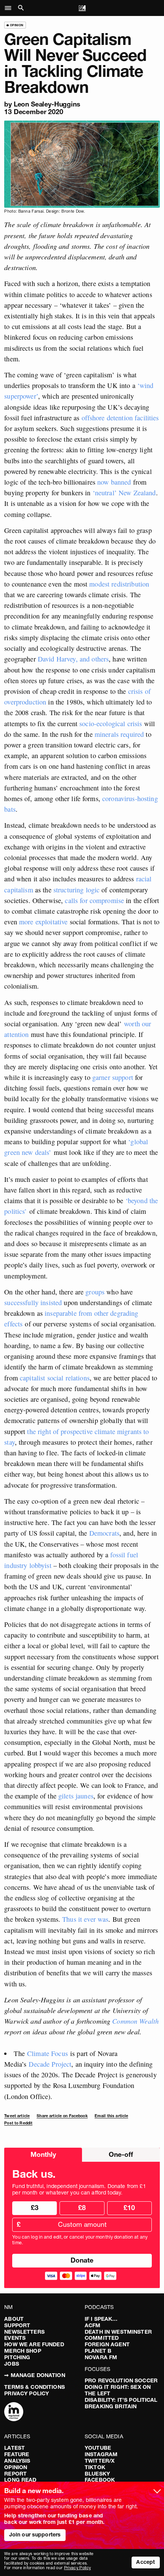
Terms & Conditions (35, 2387)
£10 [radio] (129, 2208)
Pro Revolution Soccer (121, 2380)
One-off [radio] (121, 2154)
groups (95, 1292)
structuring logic (76, 890)
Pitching (17, 2357)
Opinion (16, 2467)
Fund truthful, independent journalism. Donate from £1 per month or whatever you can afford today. (79, 2190)
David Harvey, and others (73, 659)
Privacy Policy (27, 2393)
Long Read (20, 2480)
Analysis (17, 2461)
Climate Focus (47, 2053)
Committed (102, 2338)
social (55, 1378)
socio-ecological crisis (111, 724)
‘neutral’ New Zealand (124, 493)
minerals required (119, 734)
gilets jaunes (76, 1796)
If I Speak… (101, 2319)
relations (78, 1378)
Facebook (100, 2480)
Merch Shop (23, 2351)
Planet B (98, 2351)
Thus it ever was (85, 1919)
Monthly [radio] (43, 2154)
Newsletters (24, 2332)
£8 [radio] (82, 2208)
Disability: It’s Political (121, 2400)
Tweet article (17, 2116)
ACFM (93, 2325)
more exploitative (43, 922)
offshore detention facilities (120, 418)
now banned (114, 482)
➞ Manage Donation (35, 2375)
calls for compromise (94, 900)
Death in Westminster (118, 2332)
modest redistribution (119, 584)
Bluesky (97, 2474)
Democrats (103, 1533)
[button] (10, 8)
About (14, 2319)
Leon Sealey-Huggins (47, 104)
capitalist (32, 1378)
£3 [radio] (35, 2208)
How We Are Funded (34, 2344)
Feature (17, 2454)
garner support (112, 1077)
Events (15, 2338)
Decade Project (50, 2064)
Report (15, 2474)
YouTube (98, 2448)
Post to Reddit (18, 2123)
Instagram (101, 2454)
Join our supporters (35, 2535)
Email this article (112, 2116)
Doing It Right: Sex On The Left (118, 2390)
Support (17, 2325)
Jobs (12, 2364)
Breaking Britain (111, 2406)
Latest (14, 2448)
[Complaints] (14, 2412)
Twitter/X (100, 2461)
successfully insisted (33, 1302)
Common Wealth (135, 2021)
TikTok (95, 2467)
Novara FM (101, 2357)
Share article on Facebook (62, 2116)
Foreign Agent (107, 2344)
